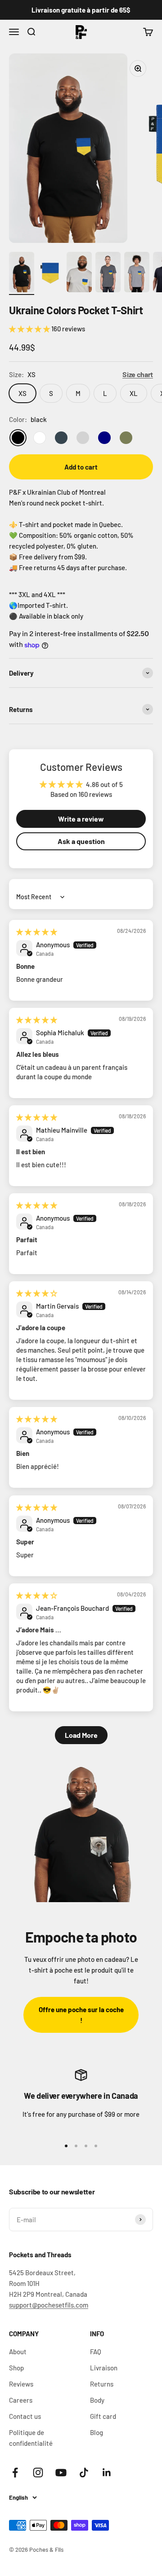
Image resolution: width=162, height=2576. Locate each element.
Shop (16, 2368)
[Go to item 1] (22, 273)
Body (97, 2400)
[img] (37, 932)
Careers (21, 2400)
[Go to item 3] (79, 273)
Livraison (104, 2368)
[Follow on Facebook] (15, 2473)
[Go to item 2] (50, 273)
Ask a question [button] (81, 841)
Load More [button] (81, 1735)
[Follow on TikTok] (84, 2473)
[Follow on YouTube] (61, 2473)
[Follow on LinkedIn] (107, 2473)
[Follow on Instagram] (38, 2473)
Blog (97, 2432)
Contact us (25, 2416)
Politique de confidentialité (31, 2438)
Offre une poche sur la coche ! (81, 2015)
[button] (30, 329)
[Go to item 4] (108, 273)
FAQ (96, 2352)
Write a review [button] (81, 819)
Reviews (21, 2384)
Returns (102, 2384)
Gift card (103, 2416)
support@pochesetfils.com (49, 2305)
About (18, 2352)
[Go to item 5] (137, 273)
